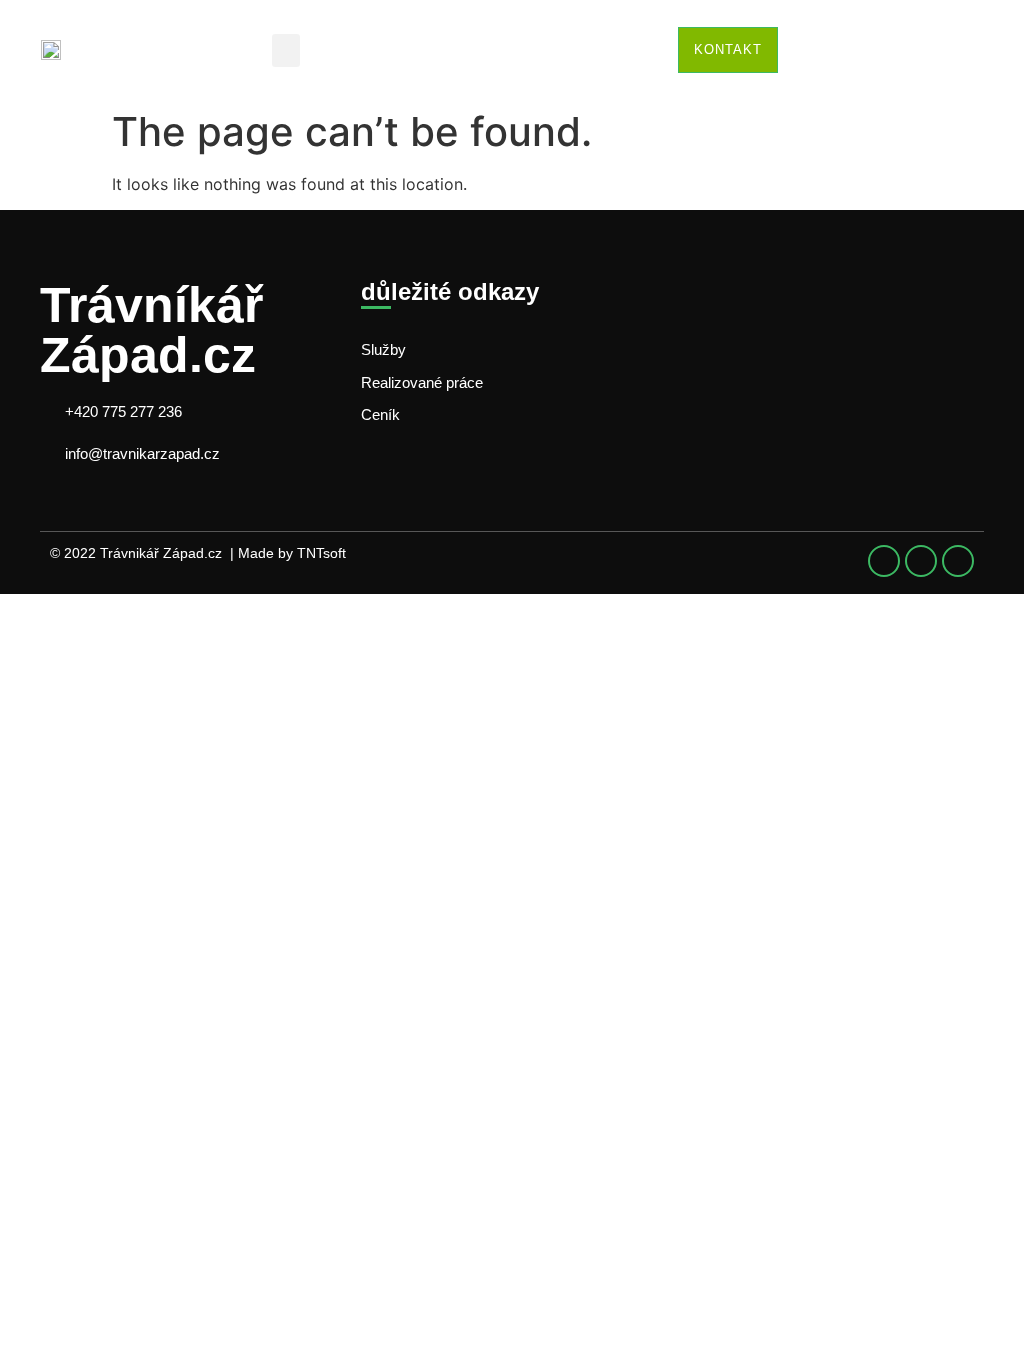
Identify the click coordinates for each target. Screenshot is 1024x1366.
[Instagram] (958, 561)
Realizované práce (422, 382)
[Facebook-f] (884, 561)
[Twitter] (921, 561)
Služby (383, 349)
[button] (286, 50)
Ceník (380, 414)
